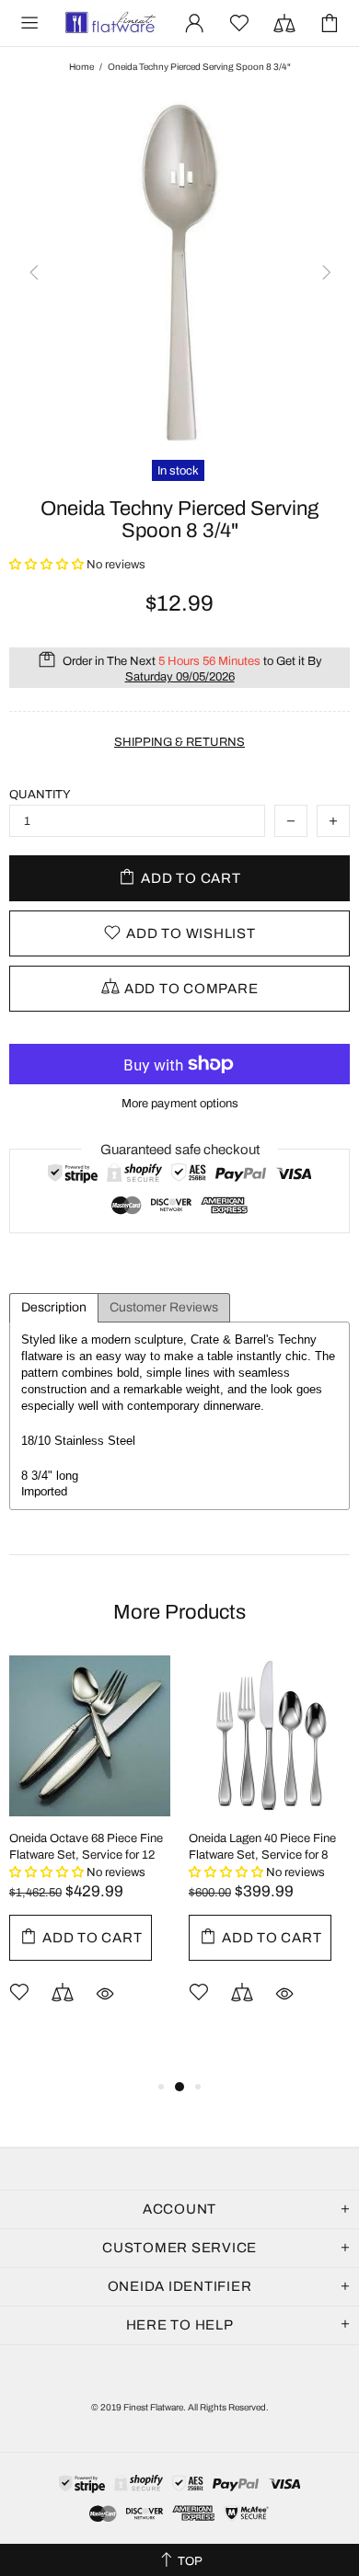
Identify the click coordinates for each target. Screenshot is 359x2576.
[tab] (54, 1308)
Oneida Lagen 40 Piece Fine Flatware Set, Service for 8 (262, 1847)
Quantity (40, 795)
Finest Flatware (110, 23)
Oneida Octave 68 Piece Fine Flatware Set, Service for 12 (86, 1847)
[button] (48, 565)
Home (81, 67)
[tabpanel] (90, 1857)
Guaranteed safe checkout (180, 1150)
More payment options (180, 1104)
